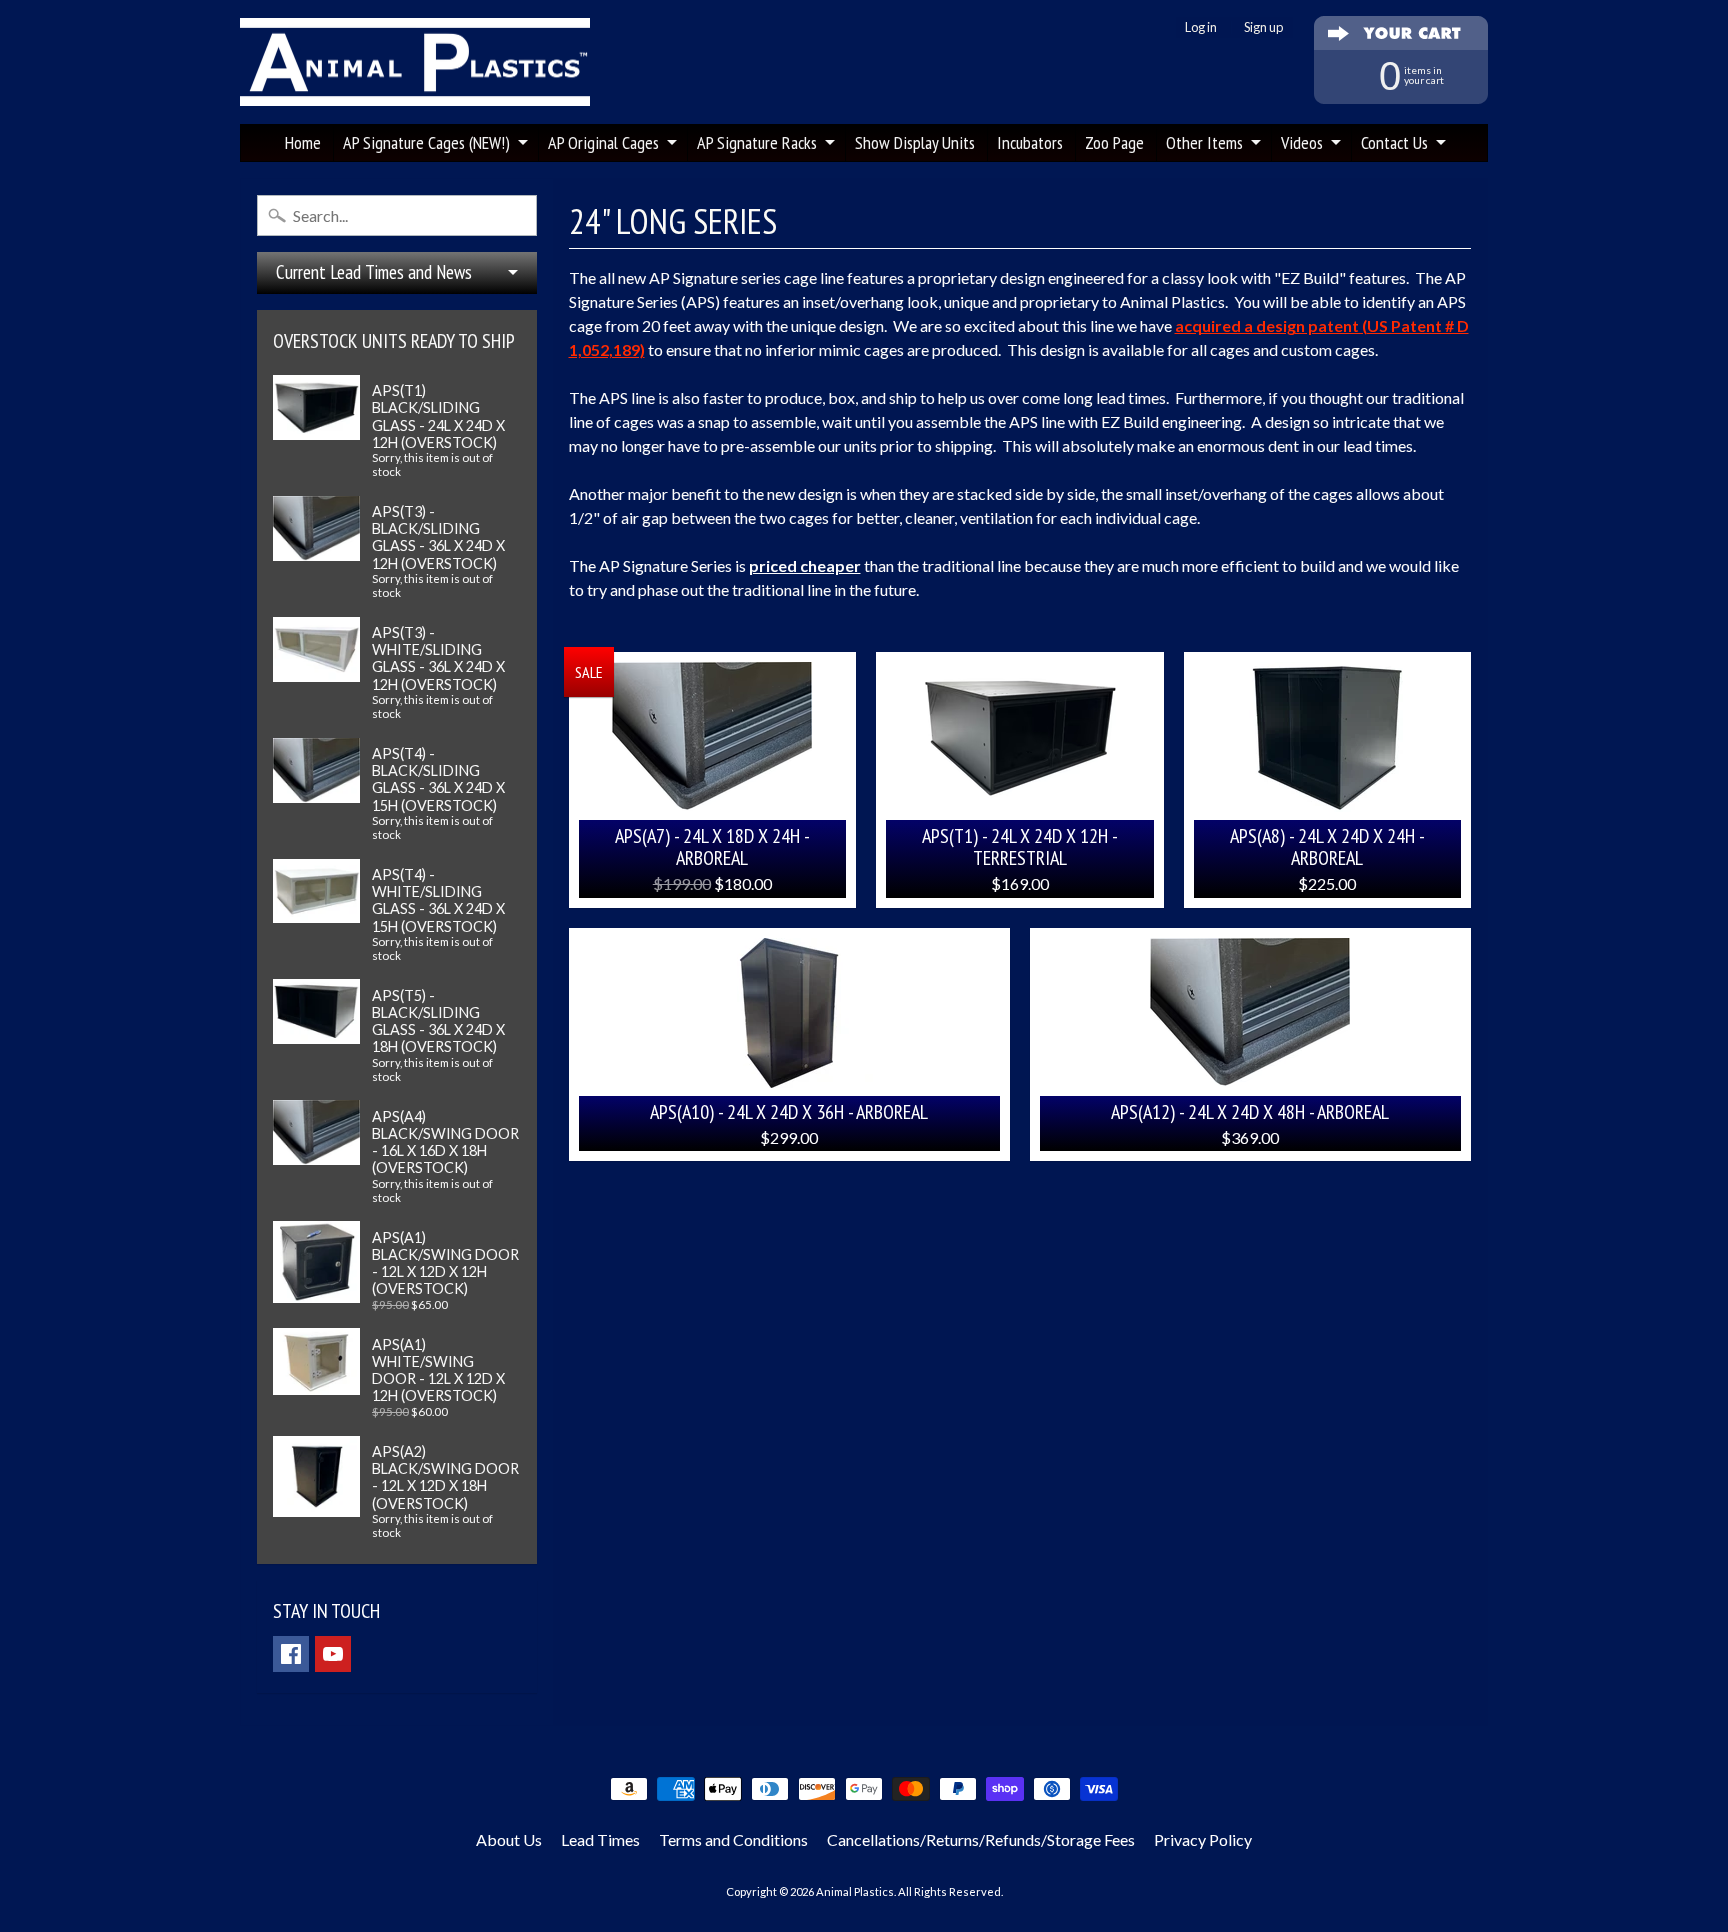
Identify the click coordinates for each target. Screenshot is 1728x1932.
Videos (1302, 142)
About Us (509, 1839)
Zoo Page (1114, 142)
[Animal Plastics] (415, 62)
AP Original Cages (603, 142)
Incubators (1030, 142)
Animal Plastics (855, 1891)
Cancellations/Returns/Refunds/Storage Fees (981, 1839)
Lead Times (600, 1839)
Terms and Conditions (733, 1839)
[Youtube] (333, 1654)
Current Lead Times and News (374, 272)
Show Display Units (915, 142)
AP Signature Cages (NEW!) (426, 142)
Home (303, 142)
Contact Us (1394, 142)
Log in (1201, 27)
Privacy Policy (1203, 1839)
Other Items (1204, 142)
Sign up (1263, 27)
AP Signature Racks (757, 142)
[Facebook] (291, 1654)
